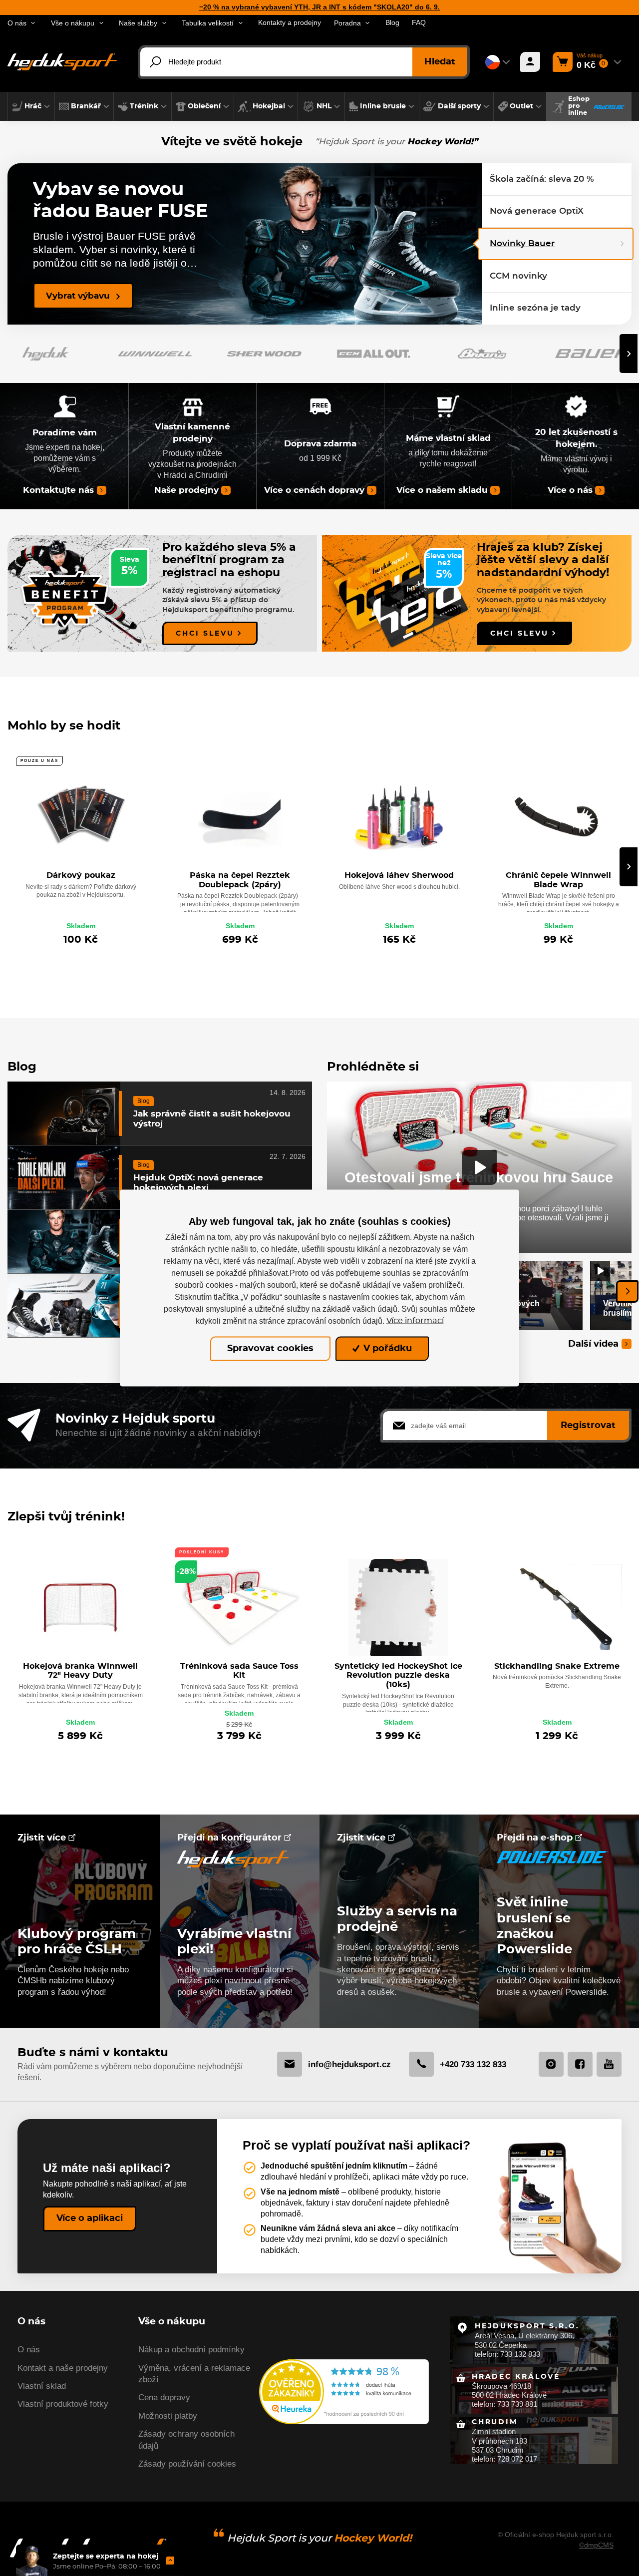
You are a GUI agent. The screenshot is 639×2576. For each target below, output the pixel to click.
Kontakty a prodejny (290, 23)
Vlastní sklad (42, 2386)
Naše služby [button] (138, 23)
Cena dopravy (164, 2397)
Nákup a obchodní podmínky (191, 2350)
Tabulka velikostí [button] (208, 23)
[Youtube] (609, 2064)
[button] (31, 106)
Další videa (593, 1344)
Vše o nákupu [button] (73, 23)
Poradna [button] (347, 23)
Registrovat (588, 1426)
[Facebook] (580, 2064)
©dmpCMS (596, 2545)
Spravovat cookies (270, 1349)
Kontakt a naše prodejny (63, 2368)
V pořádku (386, 1349)
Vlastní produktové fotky (63, 2404)
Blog (392, 23)
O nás (29, 2350)
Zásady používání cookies (187, 2464)
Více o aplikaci (90, 2218)
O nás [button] (17, 23)
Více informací (415, 1321)
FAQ (419, 23)
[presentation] (629, 354)
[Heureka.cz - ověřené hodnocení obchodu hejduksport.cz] (344, 2391)
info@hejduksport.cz (349, 2064)
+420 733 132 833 (473, 2064)
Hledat (440, 62)
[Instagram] (551, 2064)
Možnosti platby (168, 2416)
